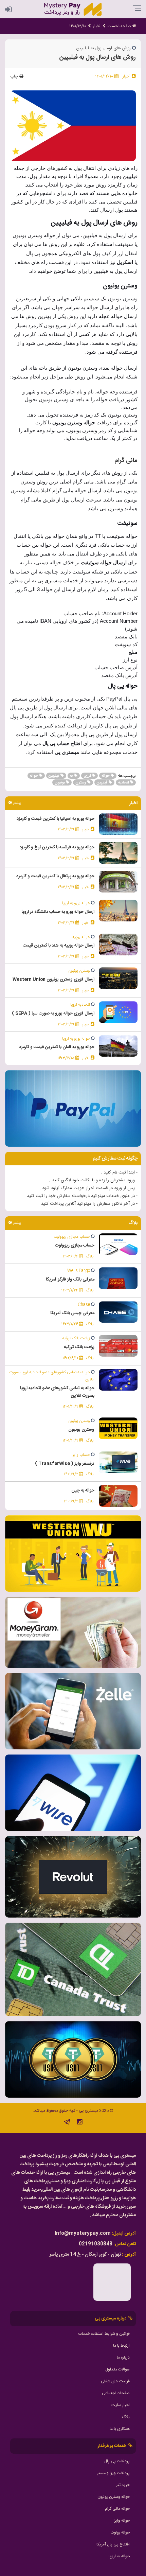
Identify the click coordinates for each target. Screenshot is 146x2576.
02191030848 (96, 2244)
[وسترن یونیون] (118, 1429)
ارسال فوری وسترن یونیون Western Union (53, 980)
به (72, 776)
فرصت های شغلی (115, 2381)
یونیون (60, 783)
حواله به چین (83, 1490)
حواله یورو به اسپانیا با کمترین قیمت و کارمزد (56, 819)
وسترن (81, 783)
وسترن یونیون (81, 1430)
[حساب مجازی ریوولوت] (118, 1245)
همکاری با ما (120, 2429)
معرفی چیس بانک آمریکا (72, 1313)
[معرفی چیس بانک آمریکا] (118, 1312)
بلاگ (126, 2417)
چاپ (15, 76)
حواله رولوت (120, 2533)
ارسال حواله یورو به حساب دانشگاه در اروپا (58, 912)
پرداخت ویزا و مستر (113, 2473)
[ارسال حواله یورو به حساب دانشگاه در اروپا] (118, 911)
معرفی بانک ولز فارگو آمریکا (70, 1280)
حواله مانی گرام (117, 2509)
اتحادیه (124, 783)
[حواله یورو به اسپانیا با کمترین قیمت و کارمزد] (118, 824)
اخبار (97, 26)
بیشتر (16, 803)
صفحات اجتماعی (116, 2393)
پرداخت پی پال (117, 2461)
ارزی (88, 776)
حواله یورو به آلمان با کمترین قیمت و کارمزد (57, 1047)
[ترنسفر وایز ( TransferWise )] (118, 1462)
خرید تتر (123, 2485)
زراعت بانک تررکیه (79, 1347)
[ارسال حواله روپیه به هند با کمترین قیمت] (118, 945)
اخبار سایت (121, 2405)
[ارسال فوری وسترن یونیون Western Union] (118, 978)
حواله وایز (122, 2521)
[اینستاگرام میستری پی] (80, 2123)
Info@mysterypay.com (83, 2234)
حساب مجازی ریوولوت (75, 1246)
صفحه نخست (120, 26)
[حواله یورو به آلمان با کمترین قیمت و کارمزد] (118, 1046)
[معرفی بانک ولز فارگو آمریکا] (118, 1278)
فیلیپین (54, 776)
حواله (106, 776)
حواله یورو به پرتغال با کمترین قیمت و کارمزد (55, 876)
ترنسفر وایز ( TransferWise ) (65, 1464)
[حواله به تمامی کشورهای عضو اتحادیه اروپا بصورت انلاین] (118, 1380)
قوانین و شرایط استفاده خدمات (104, 2334)
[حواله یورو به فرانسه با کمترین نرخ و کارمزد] (118, 853)
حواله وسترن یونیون (114, 2497)
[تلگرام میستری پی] (67, 2123)
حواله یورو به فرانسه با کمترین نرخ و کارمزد (57, 847)
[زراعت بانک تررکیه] (118, 1346)
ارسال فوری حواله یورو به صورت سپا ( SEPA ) (53, 1013)
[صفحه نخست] (73, 10)
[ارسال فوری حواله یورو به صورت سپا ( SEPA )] (118, 1012)
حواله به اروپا (119, 2556)
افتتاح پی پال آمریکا (113, 2544)
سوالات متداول (117, 2369)
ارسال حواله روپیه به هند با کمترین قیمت (59, 946)
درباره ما (123, 2358)
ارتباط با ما (121, 2346)
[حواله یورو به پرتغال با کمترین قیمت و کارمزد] (118, 882)
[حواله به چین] (118, 1496)
